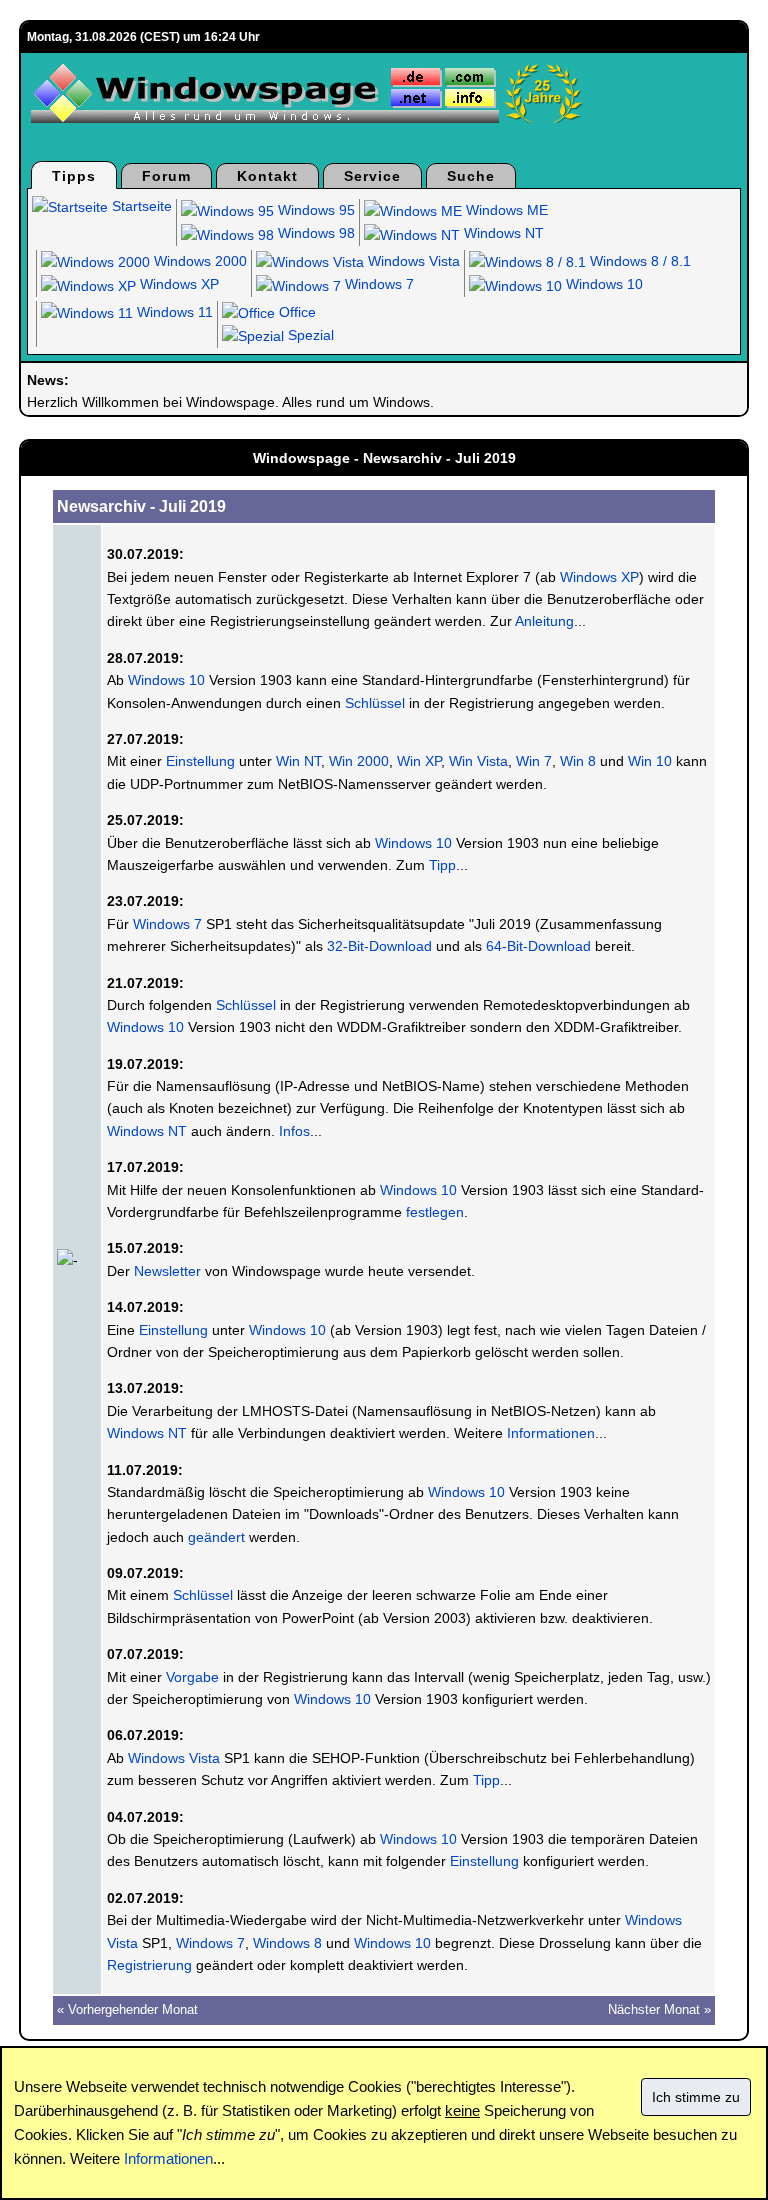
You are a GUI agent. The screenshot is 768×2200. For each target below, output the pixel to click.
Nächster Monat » (659, 2009)
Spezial (309, 335)
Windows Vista (412, 261)
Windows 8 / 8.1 (638, 261)
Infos (294, 1131)
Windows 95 (314, 210)
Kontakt (267, 176)
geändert (216, 1537)
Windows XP (177, 284)
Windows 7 (377, 284)
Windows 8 (287, 1943)
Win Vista (478, 761)
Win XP (419, 761)
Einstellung (200, 761)
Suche (471, 176)
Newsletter (167, 1271)
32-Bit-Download (379, 946)
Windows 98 (314, 233)
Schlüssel (375, 703)
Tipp (442, 865)
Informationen (551, 1433)
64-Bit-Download (538, 946)
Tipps (74, 176)
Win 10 (650, 761)
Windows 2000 (198, 261)
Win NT (298, 761)
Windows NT (502, 233)
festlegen (435, 1212)
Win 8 (578, 761)
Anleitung (544, 621)
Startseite (140, 206)
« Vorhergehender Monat (127, 2009)
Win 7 (534, 761)
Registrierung (149, 1965)
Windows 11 (173, 312)
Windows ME (505, 210)
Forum (166, 176)
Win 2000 (359, 761)
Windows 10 (602, 284)
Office (295, 312)
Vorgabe (192, 1677)
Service (372, 176)
